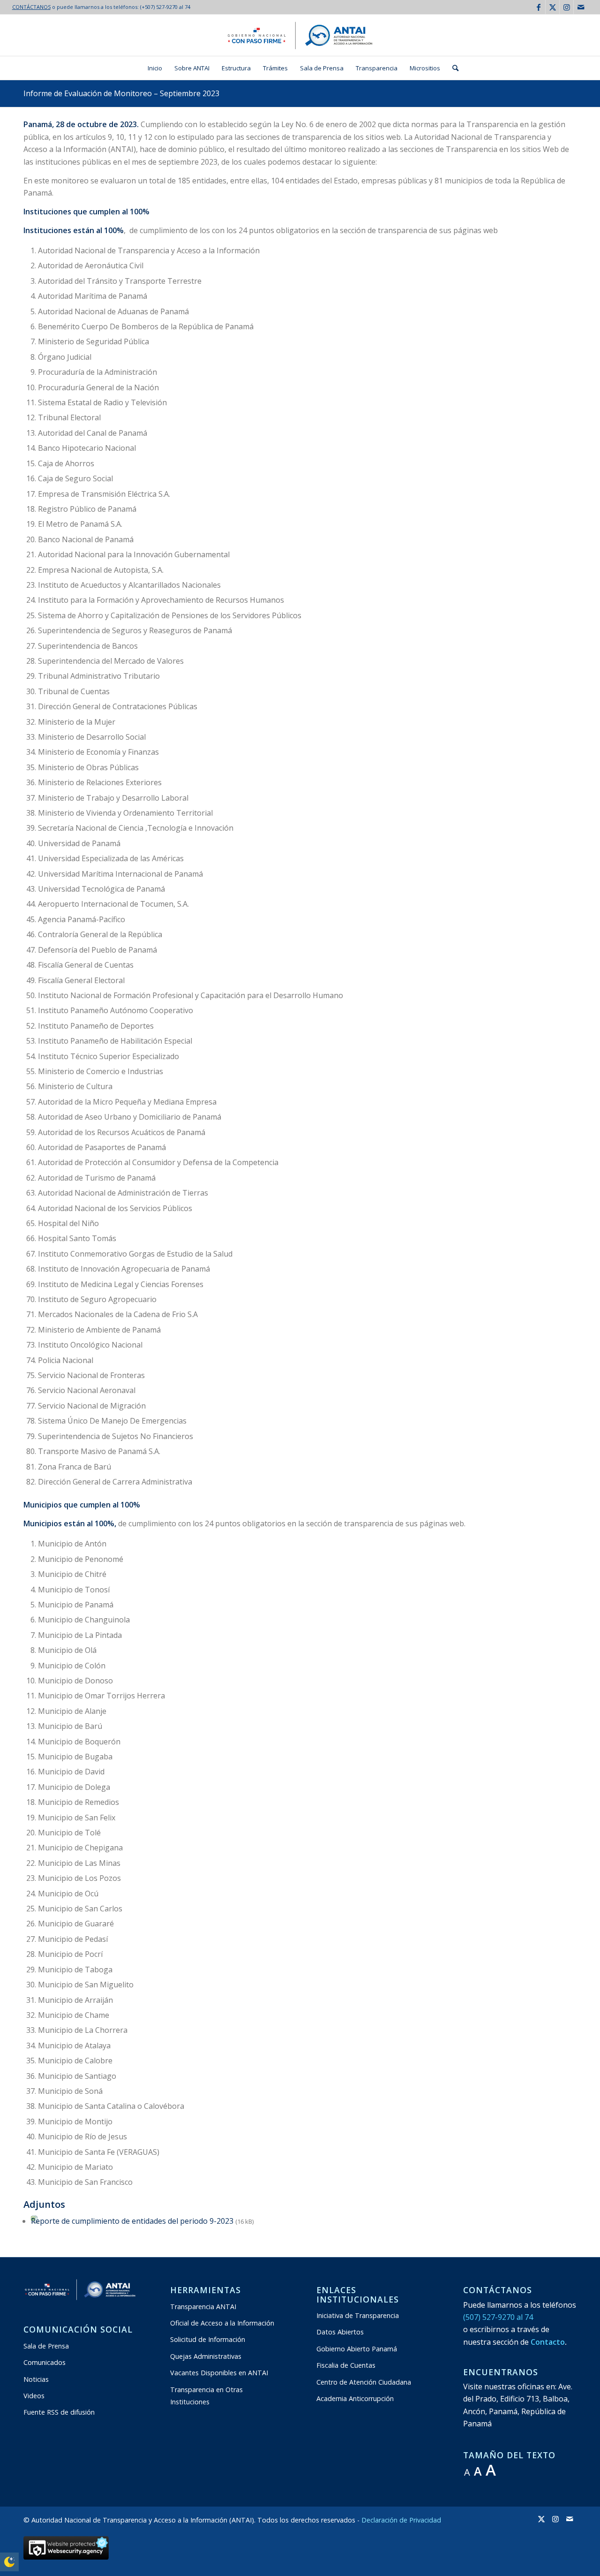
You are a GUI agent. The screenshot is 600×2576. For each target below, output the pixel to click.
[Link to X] (552, 7)
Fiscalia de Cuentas (346, 2365)
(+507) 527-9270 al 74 (165, 7)
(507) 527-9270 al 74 (498, 2317)
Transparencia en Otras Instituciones (206, 2396)
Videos (34, 2396)
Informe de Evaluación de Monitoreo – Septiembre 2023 (121, 93)
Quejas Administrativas (206, 2356)
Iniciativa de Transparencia (358, 2315)
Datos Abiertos (340, 2332)
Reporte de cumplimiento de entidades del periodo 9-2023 (132, 2221)
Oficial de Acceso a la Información (222, 2323)
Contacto (548, 2342)
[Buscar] (452, 68)
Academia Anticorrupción (355, 2398)
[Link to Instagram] (566, 7)
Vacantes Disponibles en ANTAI (219, 2373)
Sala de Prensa (46, 2346)
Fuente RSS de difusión (59, 2412)
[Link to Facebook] (538, 7)
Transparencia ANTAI (203, 2307)
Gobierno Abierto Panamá (357, 2349)
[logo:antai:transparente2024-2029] (300, 35)
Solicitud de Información (208, 2339)
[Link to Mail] (581, 7)
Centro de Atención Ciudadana (364, 2382)
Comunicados (45, 2362)
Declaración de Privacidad (401, 2520)
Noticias (36, 2379)
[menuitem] (155, 68)
